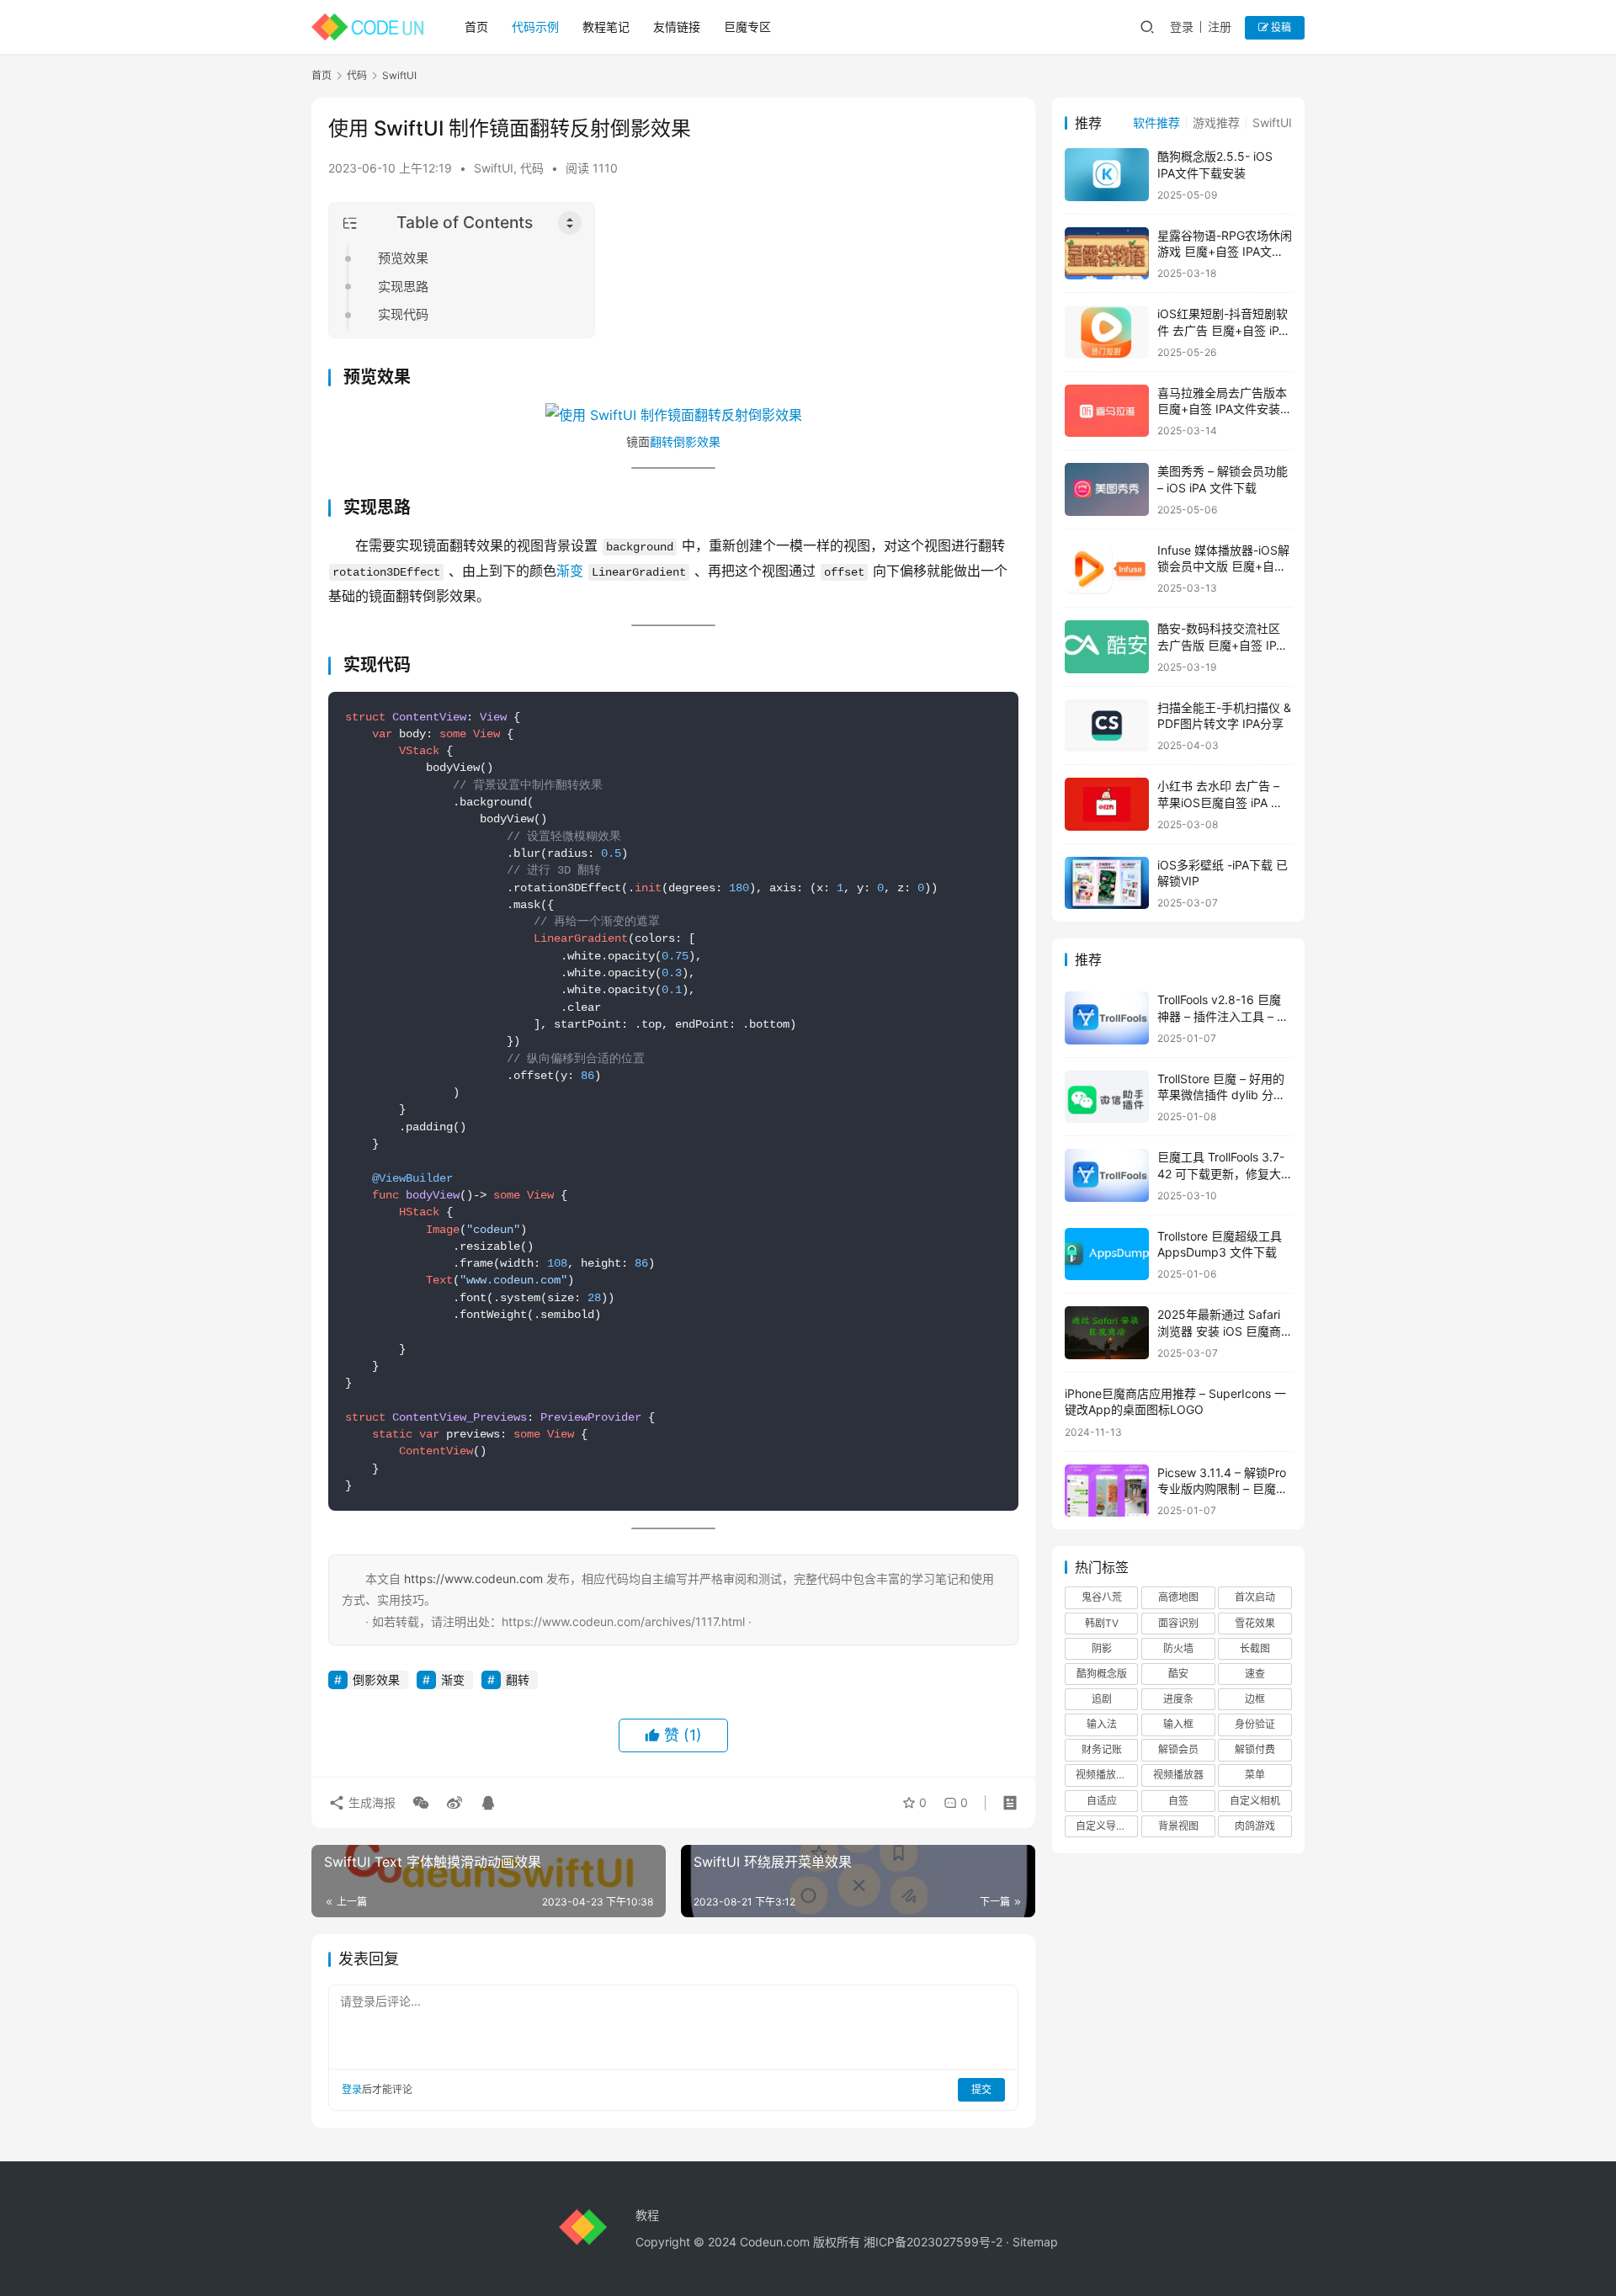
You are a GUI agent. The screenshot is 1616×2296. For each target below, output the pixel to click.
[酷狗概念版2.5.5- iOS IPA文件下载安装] (1107, 175)
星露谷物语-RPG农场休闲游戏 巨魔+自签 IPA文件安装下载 (1225, 252)
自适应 (1102, 1801)
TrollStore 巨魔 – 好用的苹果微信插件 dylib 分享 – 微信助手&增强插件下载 (1225, 1095)
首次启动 (1255, 1597)
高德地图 (1178, 1597)
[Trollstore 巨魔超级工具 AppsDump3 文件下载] (1107, 1254)
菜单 (1255, 1775)
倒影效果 (697, 441)
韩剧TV (1102, 1623)
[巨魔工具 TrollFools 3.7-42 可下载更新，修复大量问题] (1107, 1175)
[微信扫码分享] (421, 1803)
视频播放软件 (1106, 1775)
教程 (647, 2215)
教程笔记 (606, 27)
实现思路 (403, 287)
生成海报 (370, 1802)
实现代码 (403, 314)
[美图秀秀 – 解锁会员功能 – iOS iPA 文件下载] (1107, 489)
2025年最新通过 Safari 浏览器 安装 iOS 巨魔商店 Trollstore (1219, 1331)
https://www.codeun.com (473, 1578)
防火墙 (1178, 1648)
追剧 (1102, 1699)
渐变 (570, 571)
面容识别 (1178, 1623)
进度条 (1178, 1699)
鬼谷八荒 (1102, 1597)
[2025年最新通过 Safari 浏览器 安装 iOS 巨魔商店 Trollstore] (1107, 1333)
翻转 (662, 441)
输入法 (1102, 1724)
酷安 (1178, 1674)
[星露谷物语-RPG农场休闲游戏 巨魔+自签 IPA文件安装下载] (1107, 254)
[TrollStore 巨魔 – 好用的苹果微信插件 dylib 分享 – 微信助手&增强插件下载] (1107, 1097)
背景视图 (1178, 1826)
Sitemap (1035, 2242)
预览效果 (403, 258)
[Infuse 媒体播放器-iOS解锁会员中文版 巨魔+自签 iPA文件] (1107, 569)
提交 (981, 2089)
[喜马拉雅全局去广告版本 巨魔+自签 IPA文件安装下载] (1107, 411)
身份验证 (1255, 1724)
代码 (532, 168)
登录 (1182, 27)
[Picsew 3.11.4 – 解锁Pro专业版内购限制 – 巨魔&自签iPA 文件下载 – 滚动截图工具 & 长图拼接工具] (1107, 1491)
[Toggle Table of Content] (570, 223)
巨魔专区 (747, 27)
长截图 (1255, 1648)
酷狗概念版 (1102, 1674)
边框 (1255, 1699)
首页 (476, 27)
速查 (1255, 1674)
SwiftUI (494, 168)
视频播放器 (1178, 1775)
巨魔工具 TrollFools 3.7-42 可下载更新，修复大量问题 (1221, 1173)
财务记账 (1102, 1749)
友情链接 (677, 27)
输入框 (1178, 1724)
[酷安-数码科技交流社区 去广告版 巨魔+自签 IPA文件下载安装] (1107, 647)
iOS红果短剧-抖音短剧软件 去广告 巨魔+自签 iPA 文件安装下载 (1223, 330)
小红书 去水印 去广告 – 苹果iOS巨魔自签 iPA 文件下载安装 (1220, 802)
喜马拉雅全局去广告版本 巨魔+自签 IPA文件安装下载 (1225, 409)
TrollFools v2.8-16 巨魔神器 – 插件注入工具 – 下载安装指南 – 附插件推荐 (1223, 1016)
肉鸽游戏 (1255, 1826)
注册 (1220, 27)
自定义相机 (1255, 1801)
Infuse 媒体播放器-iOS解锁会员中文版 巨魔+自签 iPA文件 (1223, 566)
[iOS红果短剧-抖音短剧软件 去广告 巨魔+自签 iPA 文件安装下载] (1107, 332)
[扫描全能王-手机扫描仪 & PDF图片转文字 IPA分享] (1107, 726)
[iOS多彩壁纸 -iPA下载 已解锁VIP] (1107, 883)
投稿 (1280, 27)
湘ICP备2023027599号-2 (933, 2242)
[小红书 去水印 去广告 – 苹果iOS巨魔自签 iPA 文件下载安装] (1107, 804)
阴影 (1102, 1648)
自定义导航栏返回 (1107, 1826)
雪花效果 (1255, 1623)
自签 (1178, 1801)
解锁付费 (1255, 1749)
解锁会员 (1178, 1749)
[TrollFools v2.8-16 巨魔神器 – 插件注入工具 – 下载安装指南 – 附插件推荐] (1107, 1018)
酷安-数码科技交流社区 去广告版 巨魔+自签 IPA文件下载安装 (1220, 645)
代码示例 (535, 27)
